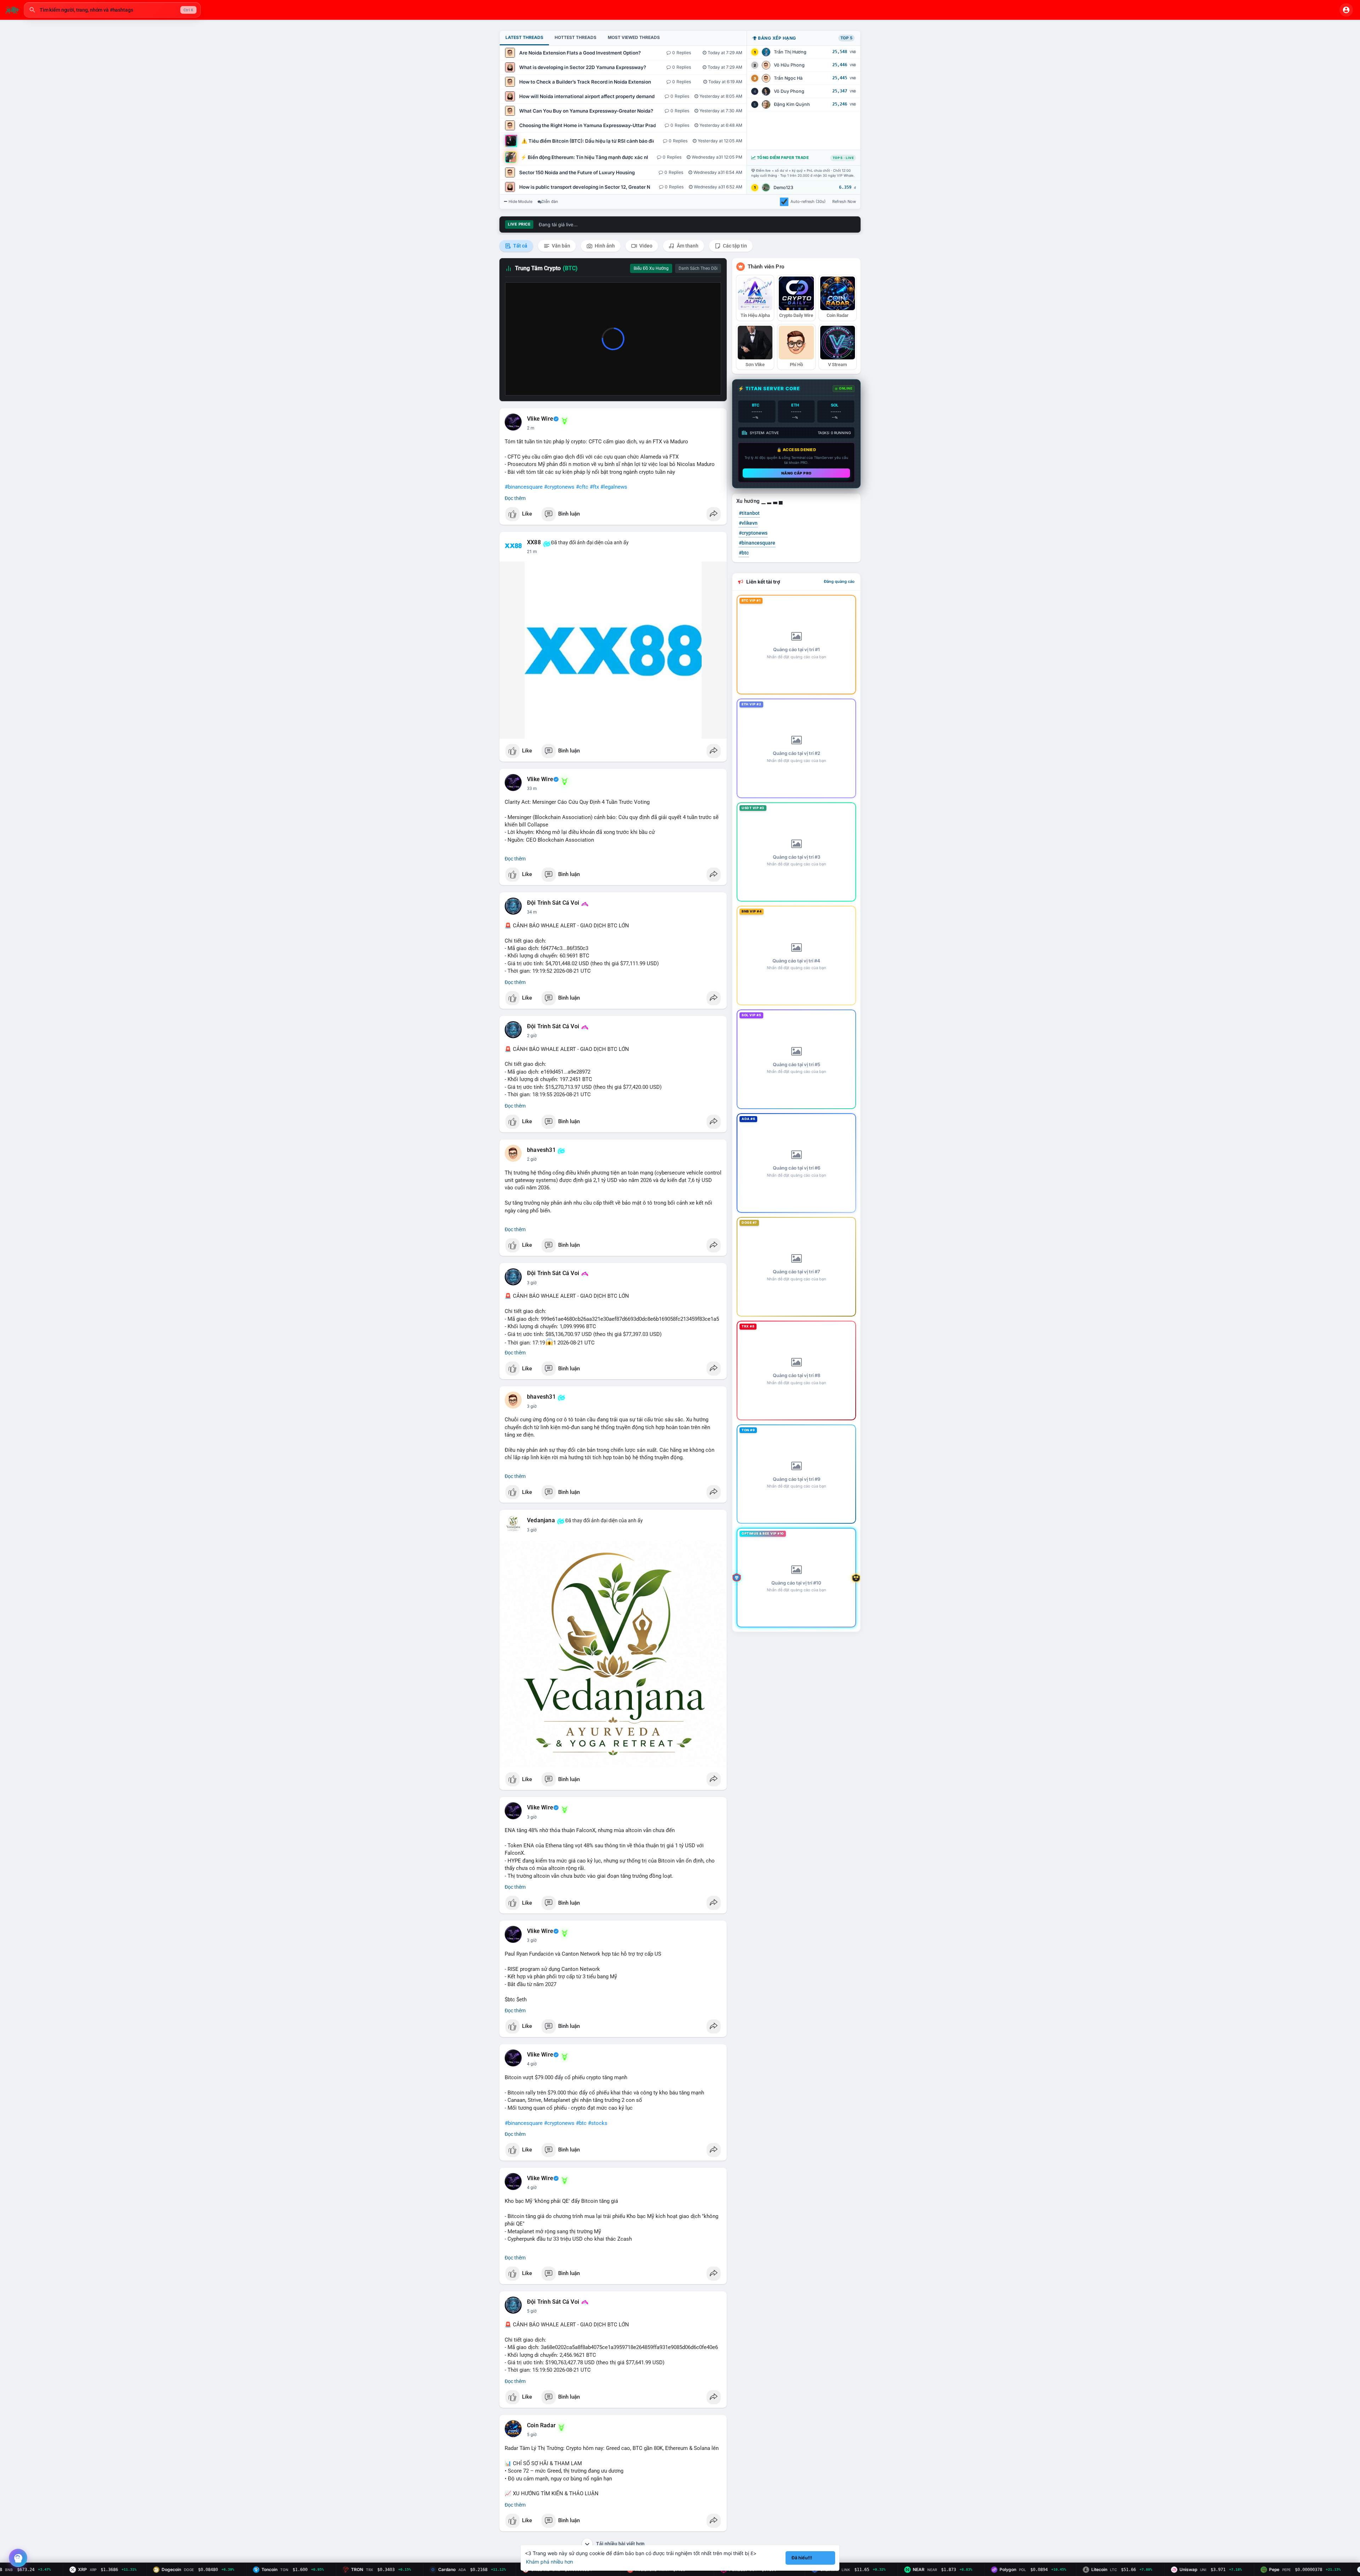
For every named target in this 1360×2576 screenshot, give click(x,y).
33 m (532, 789)
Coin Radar (541, 2426)
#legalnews (614, 487)
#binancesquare (524, 487)
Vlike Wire (540, 419)
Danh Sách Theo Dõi (698, 268)
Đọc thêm (515, 498)
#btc (581, 2123)
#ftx (594, 487)
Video (645, 246)
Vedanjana (541, 1520)
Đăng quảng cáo (839, 581)
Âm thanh (687, 246)
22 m (532, 552)
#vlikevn (748, 523)
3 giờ (532, 1283)
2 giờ (532, 1036)
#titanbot (749, 513)
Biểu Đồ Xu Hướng (651, 268)
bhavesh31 (541, 1150)
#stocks (598, 2123)
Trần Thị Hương (790, 52)
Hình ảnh (604, 246)
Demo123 (783, 187)
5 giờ (532, 2311)
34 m (532, 912)
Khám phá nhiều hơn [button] (549, 2562)
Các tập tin (734, 246)
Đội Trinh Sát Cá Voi (553, 903)
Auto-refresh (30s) (808, 201)
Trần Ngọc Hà (788, 78)
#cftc (582, 487)
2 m (531, 428)
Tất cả (520, 246)
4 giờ (532, 2064)
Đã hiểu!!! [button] (802, 2558)
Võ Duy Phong (789, 91)
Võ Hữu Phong (789, 65)
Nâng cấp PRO (797, 473)
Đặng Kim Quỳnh (792, 104)
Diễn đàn (550, 201)
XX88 (534, 542)
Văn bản (560, 246)
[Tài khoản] (1346, 10)
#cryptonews (559, 487)
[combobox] (112, 10)
